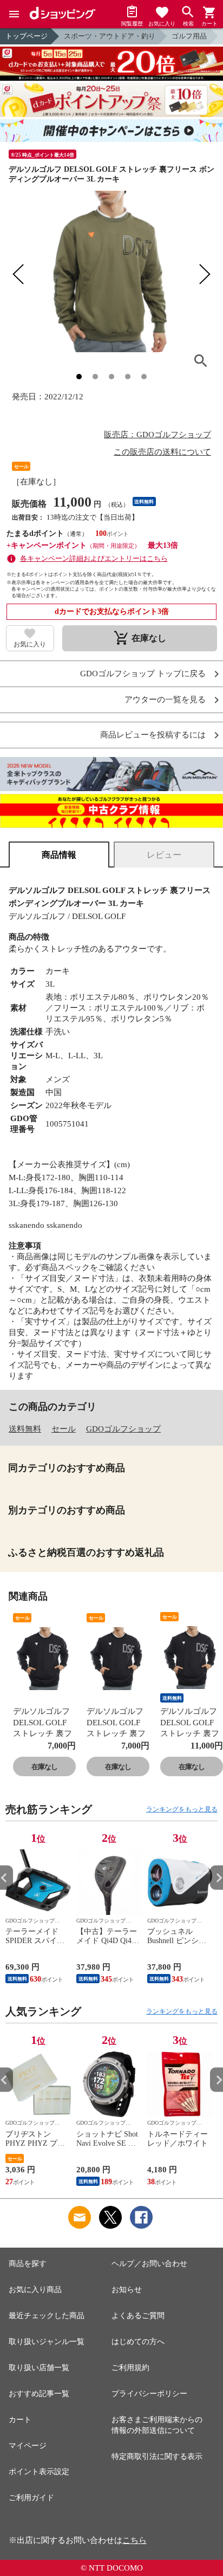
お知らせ (127, 2290)
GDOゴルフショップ (123, 1429)
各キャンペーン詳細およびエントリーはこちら (94, 558)
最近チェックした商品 (47, 2316)
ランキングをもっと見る (182, 1809)
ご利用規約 (130, 2368)
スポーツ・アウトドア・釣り (110, 36)
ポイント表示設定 (39, 2472)
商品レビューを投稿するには (153, 735)
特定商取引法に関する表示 (157, 2457)
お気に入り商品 (35, 2290)
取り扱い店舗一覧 (39, 2368)
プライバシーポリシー (149, 2394)
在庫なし (44, 1767)
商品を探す (28, 2264)
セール (64, 1429)
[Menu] (14, 14)
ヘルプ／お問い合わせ (149, 2264)
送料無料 (25, 1429)
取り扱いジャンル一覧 (47, 2342)
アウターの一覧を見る (165, 700)
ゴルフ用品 (189, 36)
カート (20, 2420)
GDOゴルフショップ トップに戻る (143, 674)
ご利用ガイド (31, 2498)
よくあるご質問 (138, 2316)
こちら (135, 2540)
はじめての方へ (138, 2342)
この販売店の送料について (162, 452)
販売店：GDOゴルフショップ (158, 435)
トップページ (27, 36)
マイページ (28, 2446)
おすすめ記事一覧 (39, 2394)
